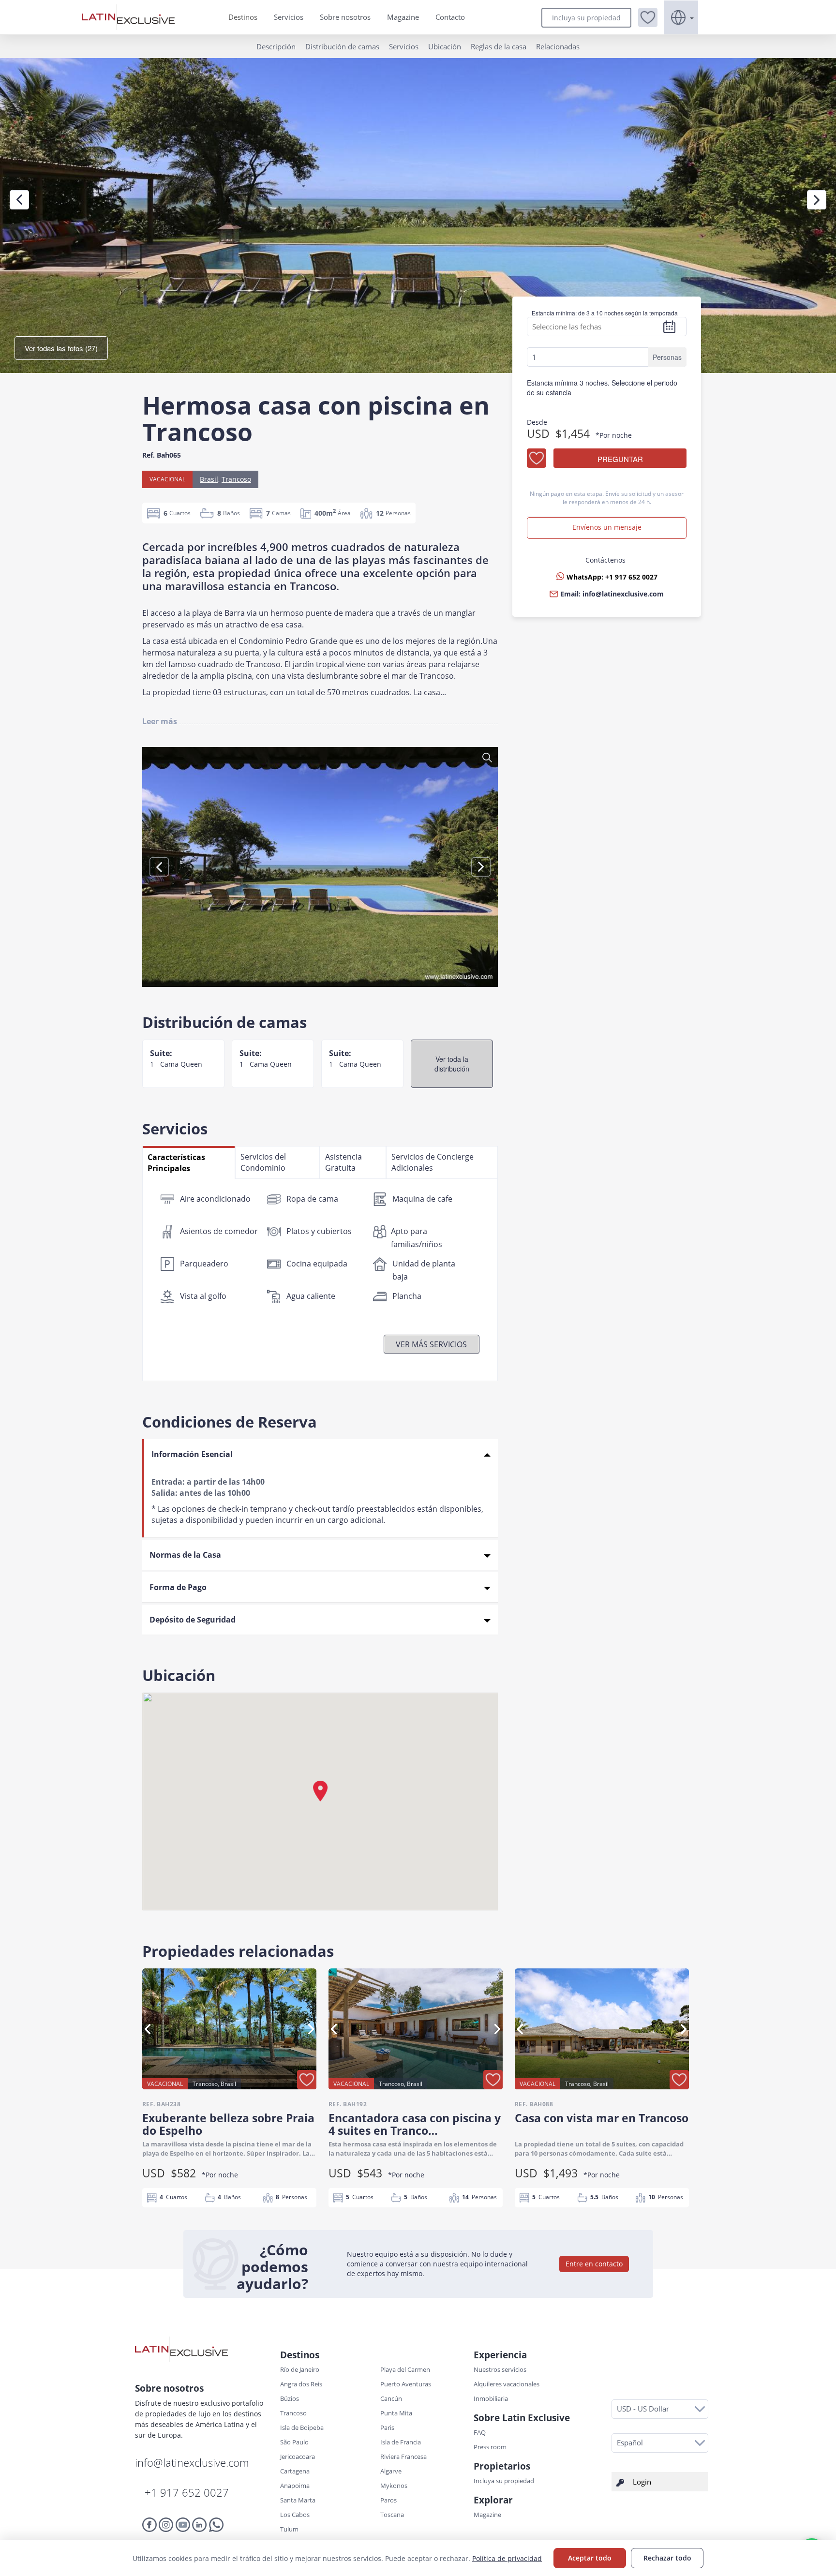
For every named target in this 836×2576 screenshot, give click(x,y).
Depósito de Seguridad (193, 1620)
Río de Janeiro (300, 2369)
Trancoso (236, 479)
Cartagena (295, 2471)
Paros (388, 2500)
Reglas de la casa (499, 46)
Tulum (289, 2529)
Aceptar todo (590, 2558)
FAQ (480, 2432)
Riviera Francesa (403, 2457)
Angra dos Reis (301, 2384)
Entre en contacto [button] (594, 2264)
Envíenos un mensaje (607, 527)
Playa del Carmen (405, 2369)
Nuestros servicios (500, 2369)
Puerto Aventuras (406, 2384)
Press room (490, 2447)
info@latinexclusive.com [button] (623, 594)
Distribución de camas (342, 46)
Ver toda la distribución (452, 1064)
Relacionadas (558, 46)
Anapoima (295, 2486)
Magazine (403, 17)
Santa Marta (298, 2500)
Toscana (392, 2515)
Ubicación (445, 46)
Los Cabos (295, 2515)
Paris (387, 2427)
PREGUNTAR (620, 459)
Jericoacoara (298, 2457)
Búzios (290, 2398)
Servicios (289, 17)
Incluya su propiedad (586, 18)
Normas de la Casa (185, 1555)
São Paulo (294, 2442)
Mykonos (394, 2486)
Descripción (276, 46)
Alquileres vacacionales (507, 2384)
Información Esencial (192, 1454)
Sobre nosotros (345, 17)
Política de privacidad (507, 2558)
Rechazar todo (667, 2558)
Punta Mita (396, 2413)
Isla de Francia (401, 2442)
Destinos (243, 17)
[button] (648, 17)
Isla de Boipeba (302, 2427)
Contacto (450, 17)
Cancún (391, 2398)
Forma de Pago (178, 1587)
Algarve (391, 2471)
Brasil (209, 479)
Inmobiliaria (491, 2398)
